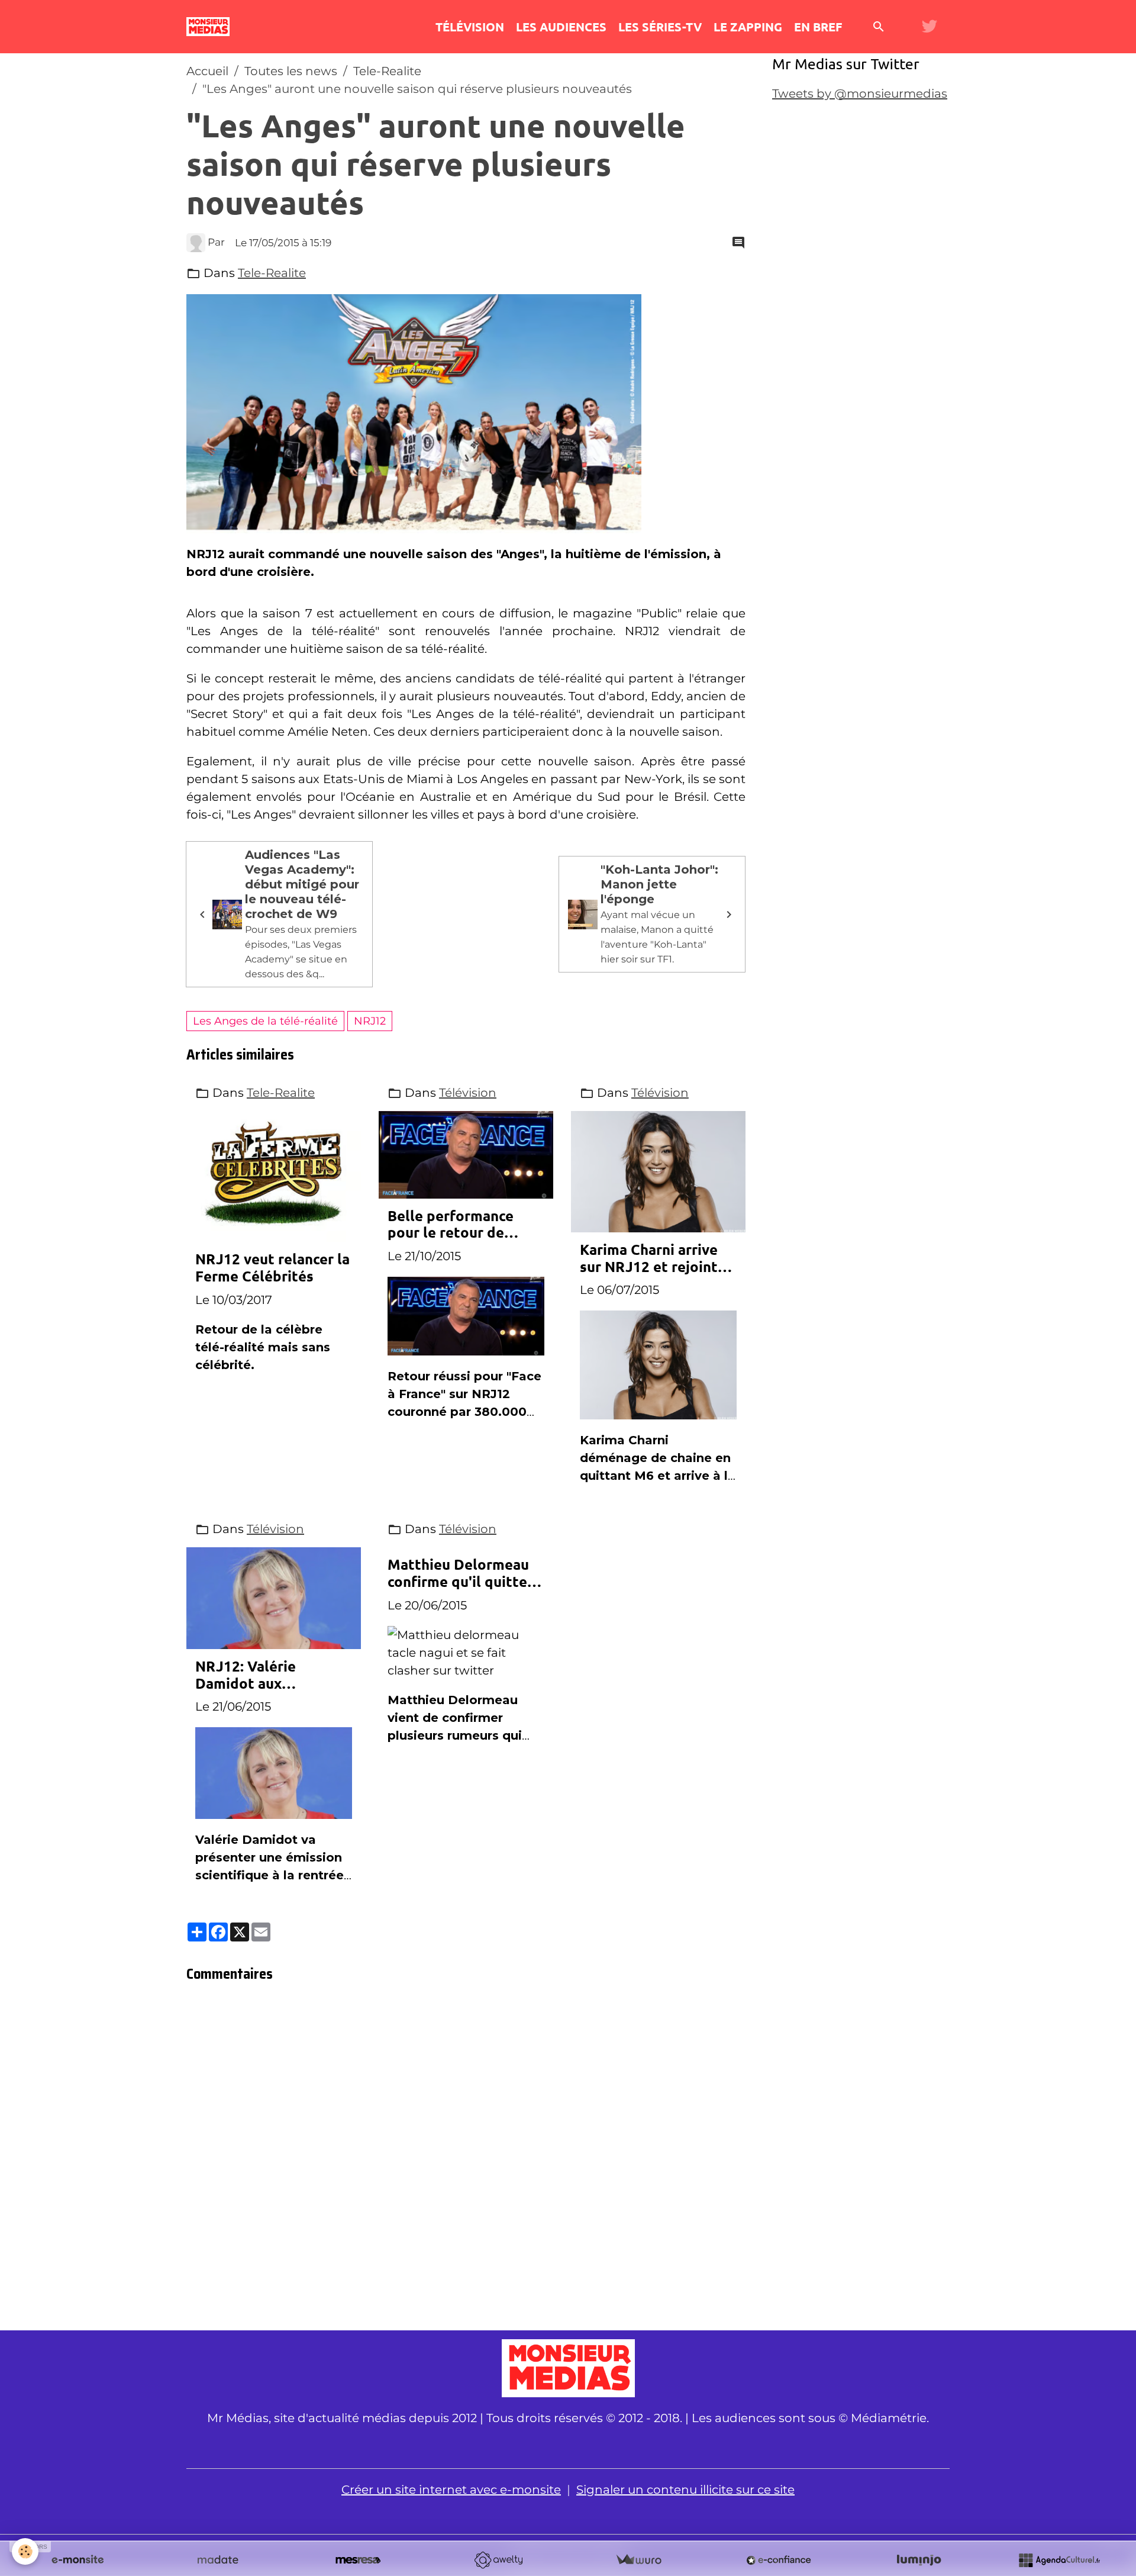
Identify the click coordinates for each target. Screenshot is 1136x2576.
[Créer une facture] (638, 2560)
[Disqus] (466, 2160)
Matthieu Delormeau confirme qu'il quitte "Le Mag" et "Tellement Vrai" (458, 1573)
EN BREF (818, 27)
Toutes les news (291, 71)
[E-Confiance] (779, 2560)
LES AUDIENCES (561, 27)
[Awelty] (498, 2560)
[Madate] (218, 2560)
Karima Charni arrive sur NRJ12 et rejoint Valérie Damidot (649, 1258)
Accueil (207, 71)
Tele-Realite (387, 71)
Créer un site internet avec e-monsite (451, 2490)
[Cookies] (25, 2551)
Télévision (468, 1093)
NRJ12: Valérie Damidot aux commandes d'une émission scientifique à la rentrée (273, 1675)
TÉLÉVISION (470, 27)
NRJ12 (370, 1021)
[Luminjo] (919, 2560)
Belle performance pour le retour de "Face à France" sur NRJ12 (451, 1225)
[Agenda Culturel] (1059, 2560)
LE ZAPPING (748, 27)
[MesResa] (358, 2560)
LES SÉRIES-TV (660, 27)
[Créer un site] (78, 2560)
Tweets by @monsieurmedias (860, 94)
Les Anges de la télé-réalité (265, 1021)
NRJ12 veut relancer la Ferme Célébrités (272, 1268)
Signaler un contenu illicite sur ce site (685, 2490)
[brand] (211, 27)
